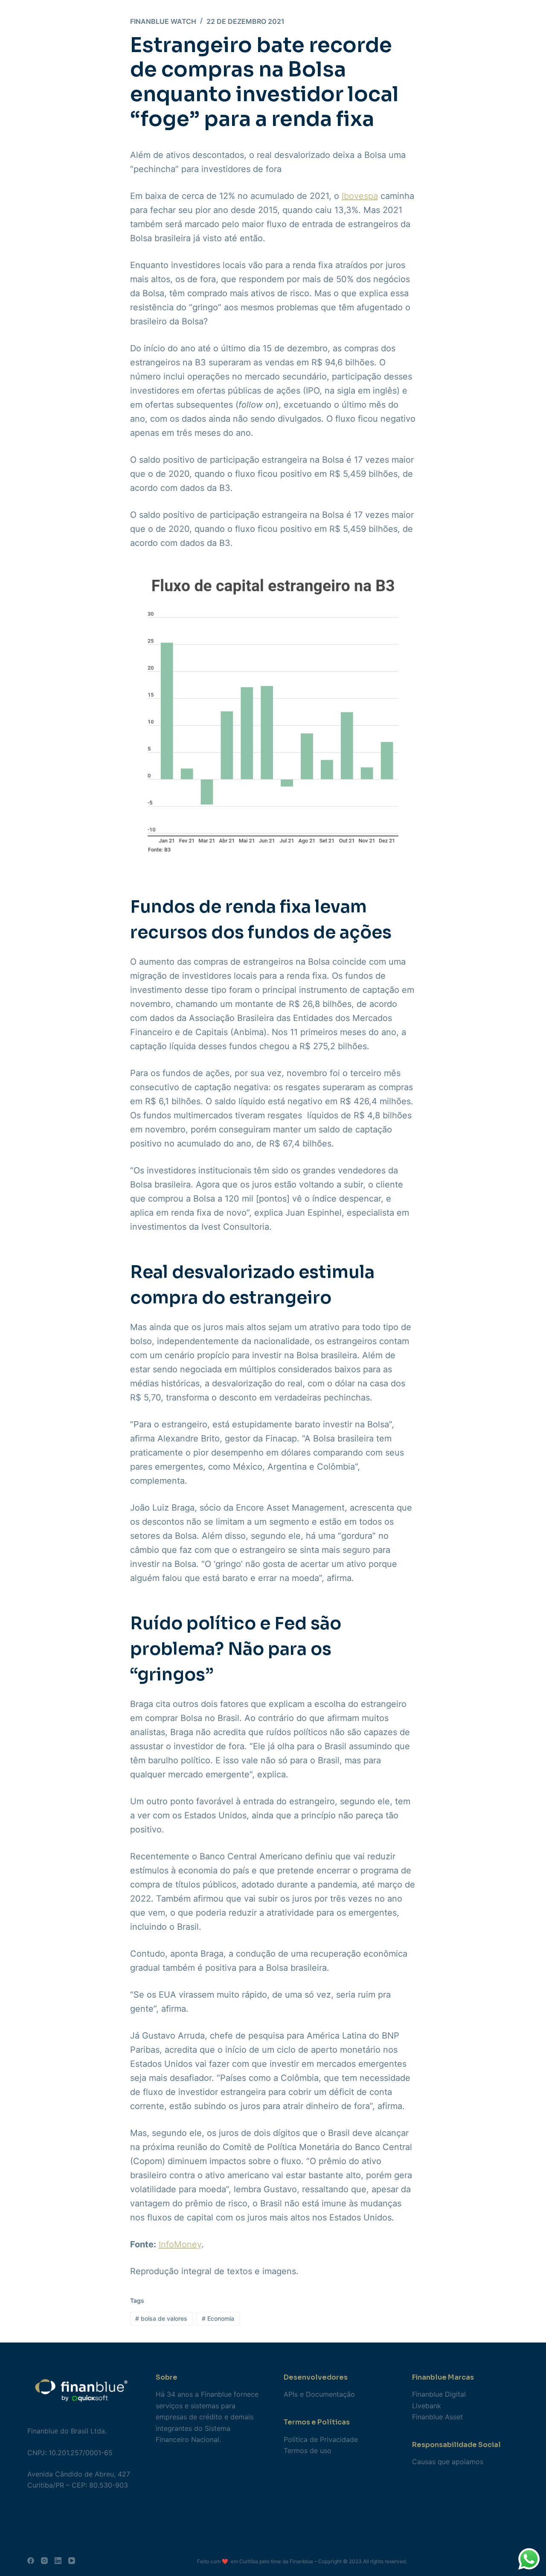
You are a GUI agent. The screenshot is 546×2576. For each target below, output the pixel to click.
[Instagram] (44, 2561)
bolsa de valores (161, 2318)
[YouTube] (72, 2561)
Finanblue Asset (437, 2417)
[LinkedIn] (58, 2561)
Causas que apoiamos (448, 2462)
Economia (218, 2318)
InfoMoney (180, 2244)
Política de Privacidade (321, 2439)
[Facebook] (31, 2561)
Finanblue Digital (439, 2394)
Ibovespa (360, 196)
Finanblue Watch (163, 21)
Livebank (427, 2406)
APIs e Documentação (319, 2394)
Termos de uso (308, 2451)
